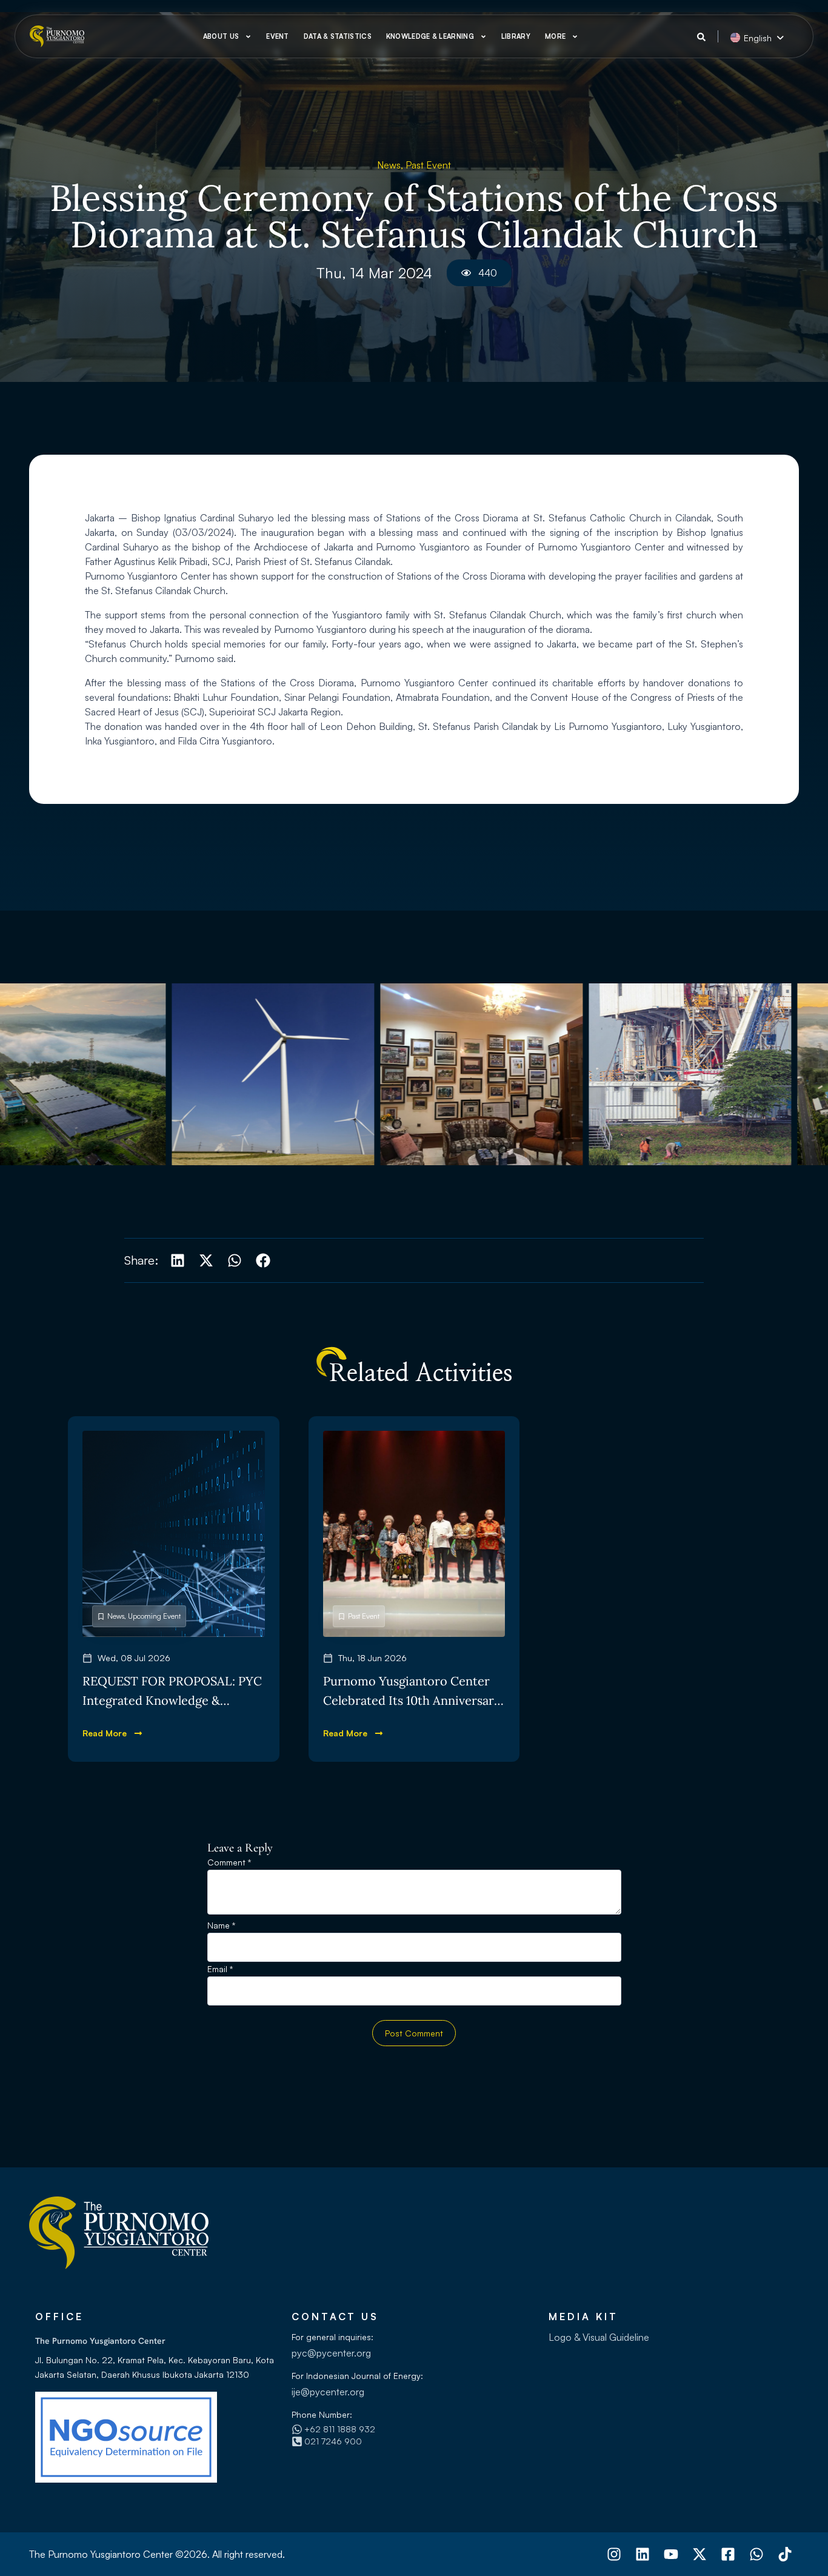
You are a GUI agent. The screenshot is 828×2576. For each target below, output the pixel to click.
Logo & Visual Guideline (599, 2337)
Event (278, 36)
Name (221, 1926)
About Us (221, 36)
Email (220, 1969)
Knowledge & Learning (430, 36)
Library (516, 36)
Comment (229, 1863)
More (555, 36)
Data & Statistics (338, 36)
